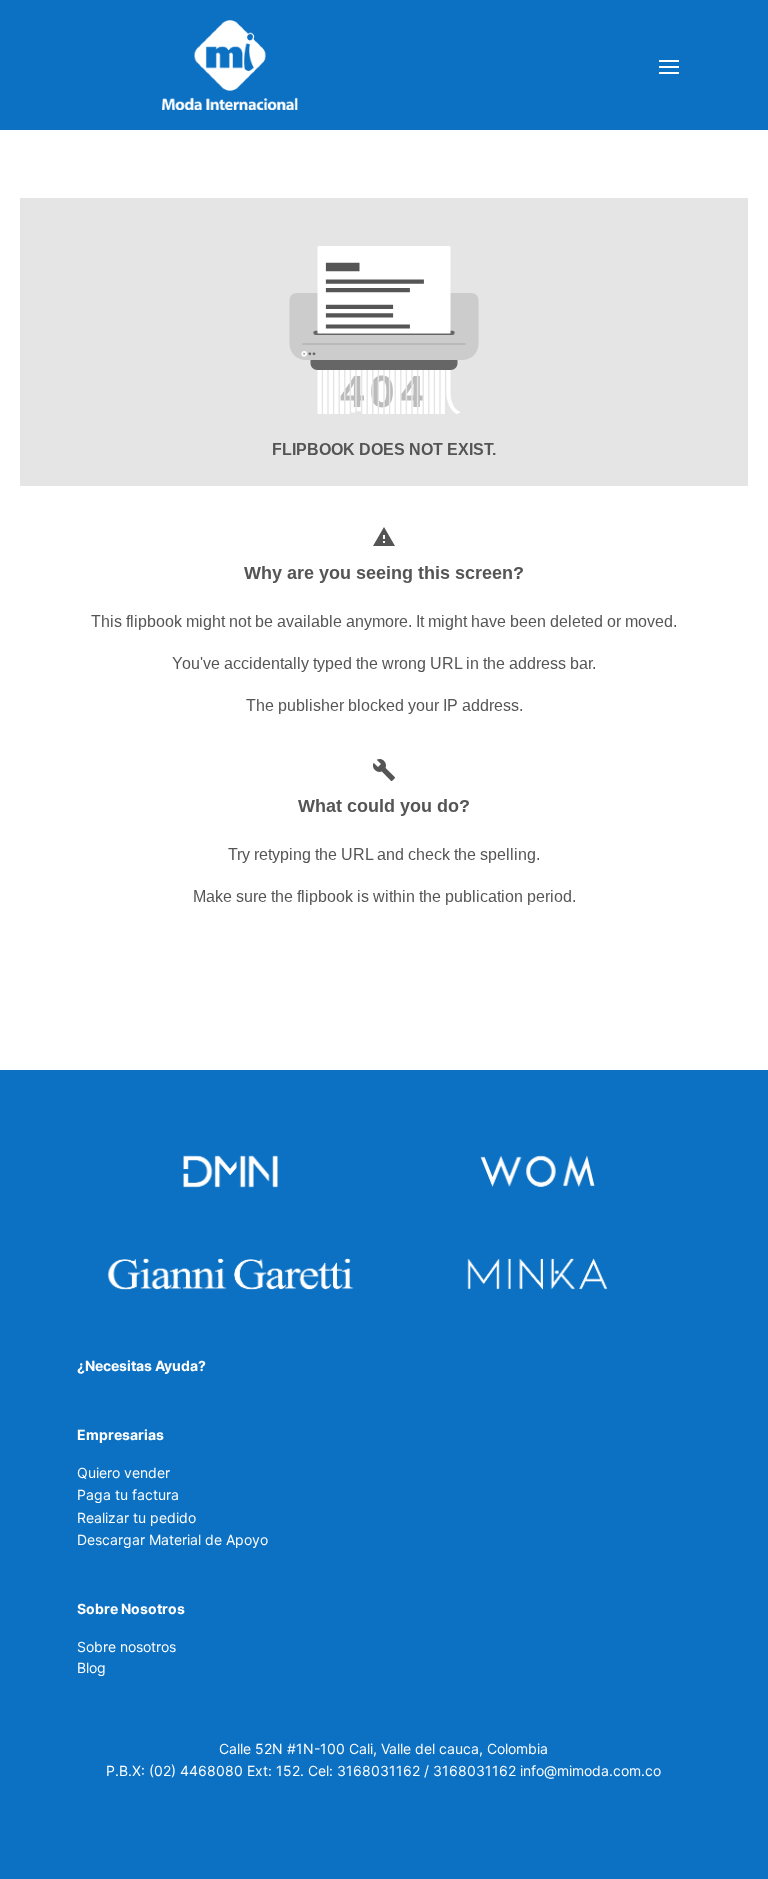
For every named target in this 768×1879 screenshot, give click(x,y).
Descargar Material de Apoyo (172, 1539)
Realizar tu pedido (136, 1517)
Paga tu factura (128, 1494)
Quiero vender (123, 1472)
